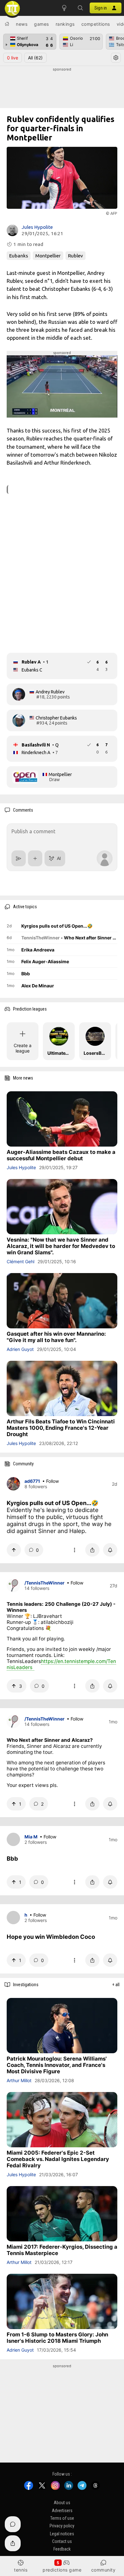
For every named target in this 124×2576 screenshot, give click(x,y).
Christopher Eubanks (56, 718)
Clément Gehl (21, 1261)
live (13, 58)
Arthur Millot (19, 2080)
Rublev (76, 256)
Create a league (23, 1048)
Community (103, 2570)
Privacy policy (62, 2526)
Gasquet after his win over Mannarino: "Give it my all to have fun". (56, 1337)
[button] (80, 8)
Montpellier (48, 256)
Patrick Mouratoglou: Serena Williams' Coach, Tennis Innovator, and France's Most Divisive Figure (57, 2065)
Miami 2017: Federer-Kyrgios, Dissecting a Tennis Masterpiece (62, 2250)
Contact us (62, 2541)
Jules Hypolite (37, 227)
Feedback (62, 2549)
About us (62, 2503)
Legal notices (62, 2534)
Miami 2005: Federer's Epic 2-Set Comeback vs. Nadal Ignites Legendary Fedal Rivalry (58, 2159)
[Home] (7, 24)
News (22, 24)
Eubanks (19, 256)
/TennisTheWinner (45, 1583)
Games (41, 24)
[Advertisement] (62, 88)
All (35, 58)
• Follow (51, 1481)
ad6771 (32, 1481)
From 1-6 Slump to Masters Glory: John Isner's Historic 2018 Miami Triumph (57, 2338)
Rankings (65, 24)
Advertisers (62, 2511)
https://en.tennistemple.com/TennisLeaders (61, 1664)
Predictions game (62, 2570)
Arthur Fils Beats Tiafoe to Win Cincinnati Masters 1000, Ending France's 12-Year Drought (61, 1428)
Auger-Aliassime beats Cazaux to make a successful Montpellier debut (61, 1155)
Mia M (31, 1837)
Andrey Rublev (50, 692)
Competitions (96, 24)
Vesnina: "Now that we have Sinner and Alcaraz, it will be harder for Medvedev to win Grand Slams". (61, 1246)
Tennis (21, 2570)
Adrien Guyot (20, 1349)
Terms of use (62, 2518)
